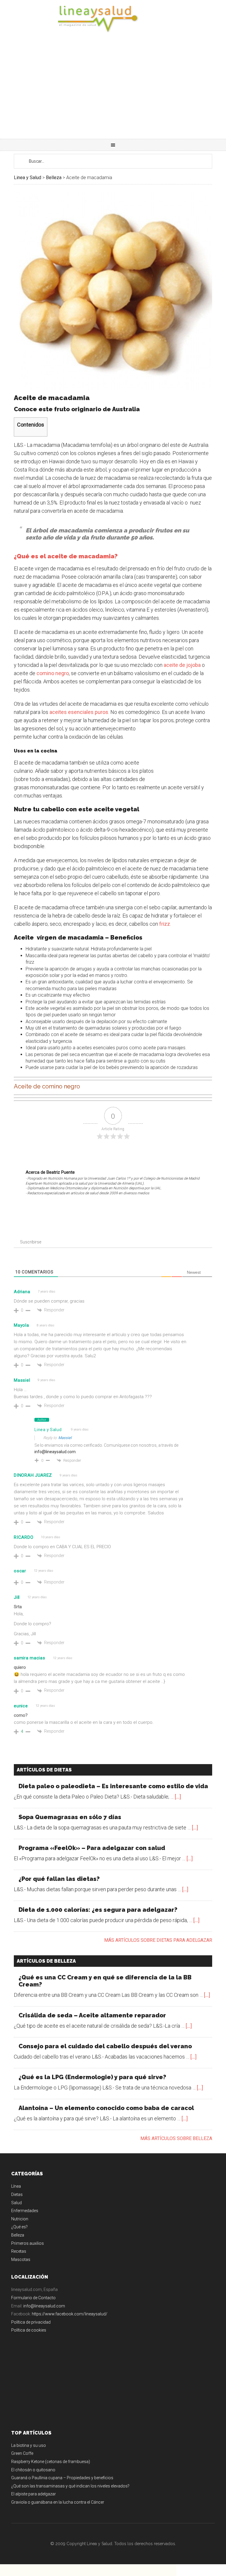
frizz (165, 924)
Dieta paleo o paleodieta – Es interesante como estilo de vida (113, 1786)
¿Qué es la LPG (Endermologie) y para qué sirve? (92, 2077)
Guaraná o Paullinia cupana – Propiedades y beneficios (62, 2478)
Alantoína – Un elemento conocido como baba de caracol (106, 2108)
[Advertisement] (113, 95)
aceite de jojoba (182, 665)
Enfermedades (25, 2211)
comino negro (53, 673)
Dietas (17, 2194)
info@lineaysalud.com (55, 1452)
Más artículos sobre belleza (176, 2138)
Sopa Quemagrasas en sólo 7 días (70, 1817)
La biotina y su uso (29, 2445)
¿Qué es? (19, 2227)
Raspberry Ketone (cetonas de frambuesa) (51, 2462)
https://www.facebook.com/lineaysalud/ (70, 2314)
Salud (16, 2203)
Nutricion (20, 2219)
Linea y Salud (113, 19)
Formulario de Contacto (33, 2298)
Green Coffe (22, 2453)
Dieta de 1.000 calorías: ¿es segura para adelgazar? (98, 1910)
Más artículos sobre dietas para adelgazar (158, 1940)
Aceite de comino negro (47, 1086)
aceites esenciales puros (78, 712)
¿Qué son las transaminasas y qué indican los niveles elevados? (70, 2486)
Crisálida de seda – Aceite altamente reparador (92, 2015)
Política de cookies (29, 2330)
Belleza (18, 2235)
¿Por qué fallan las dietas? (59, 1879)
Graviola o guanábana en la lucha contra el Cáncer (58, 2502)
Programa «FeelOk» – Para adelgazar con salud (92, 1848)
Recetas (19, 2251)
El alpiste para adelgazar (34, 2494)
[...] (178, 1797)
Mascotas (21, 2259)
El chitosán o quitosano (33, 2470)
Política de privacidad (31, 2322)
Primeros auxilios (28, 2243)
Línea (16, 2186)
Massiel (65, 1438)
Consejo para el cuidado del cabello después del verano (105, 2046)
